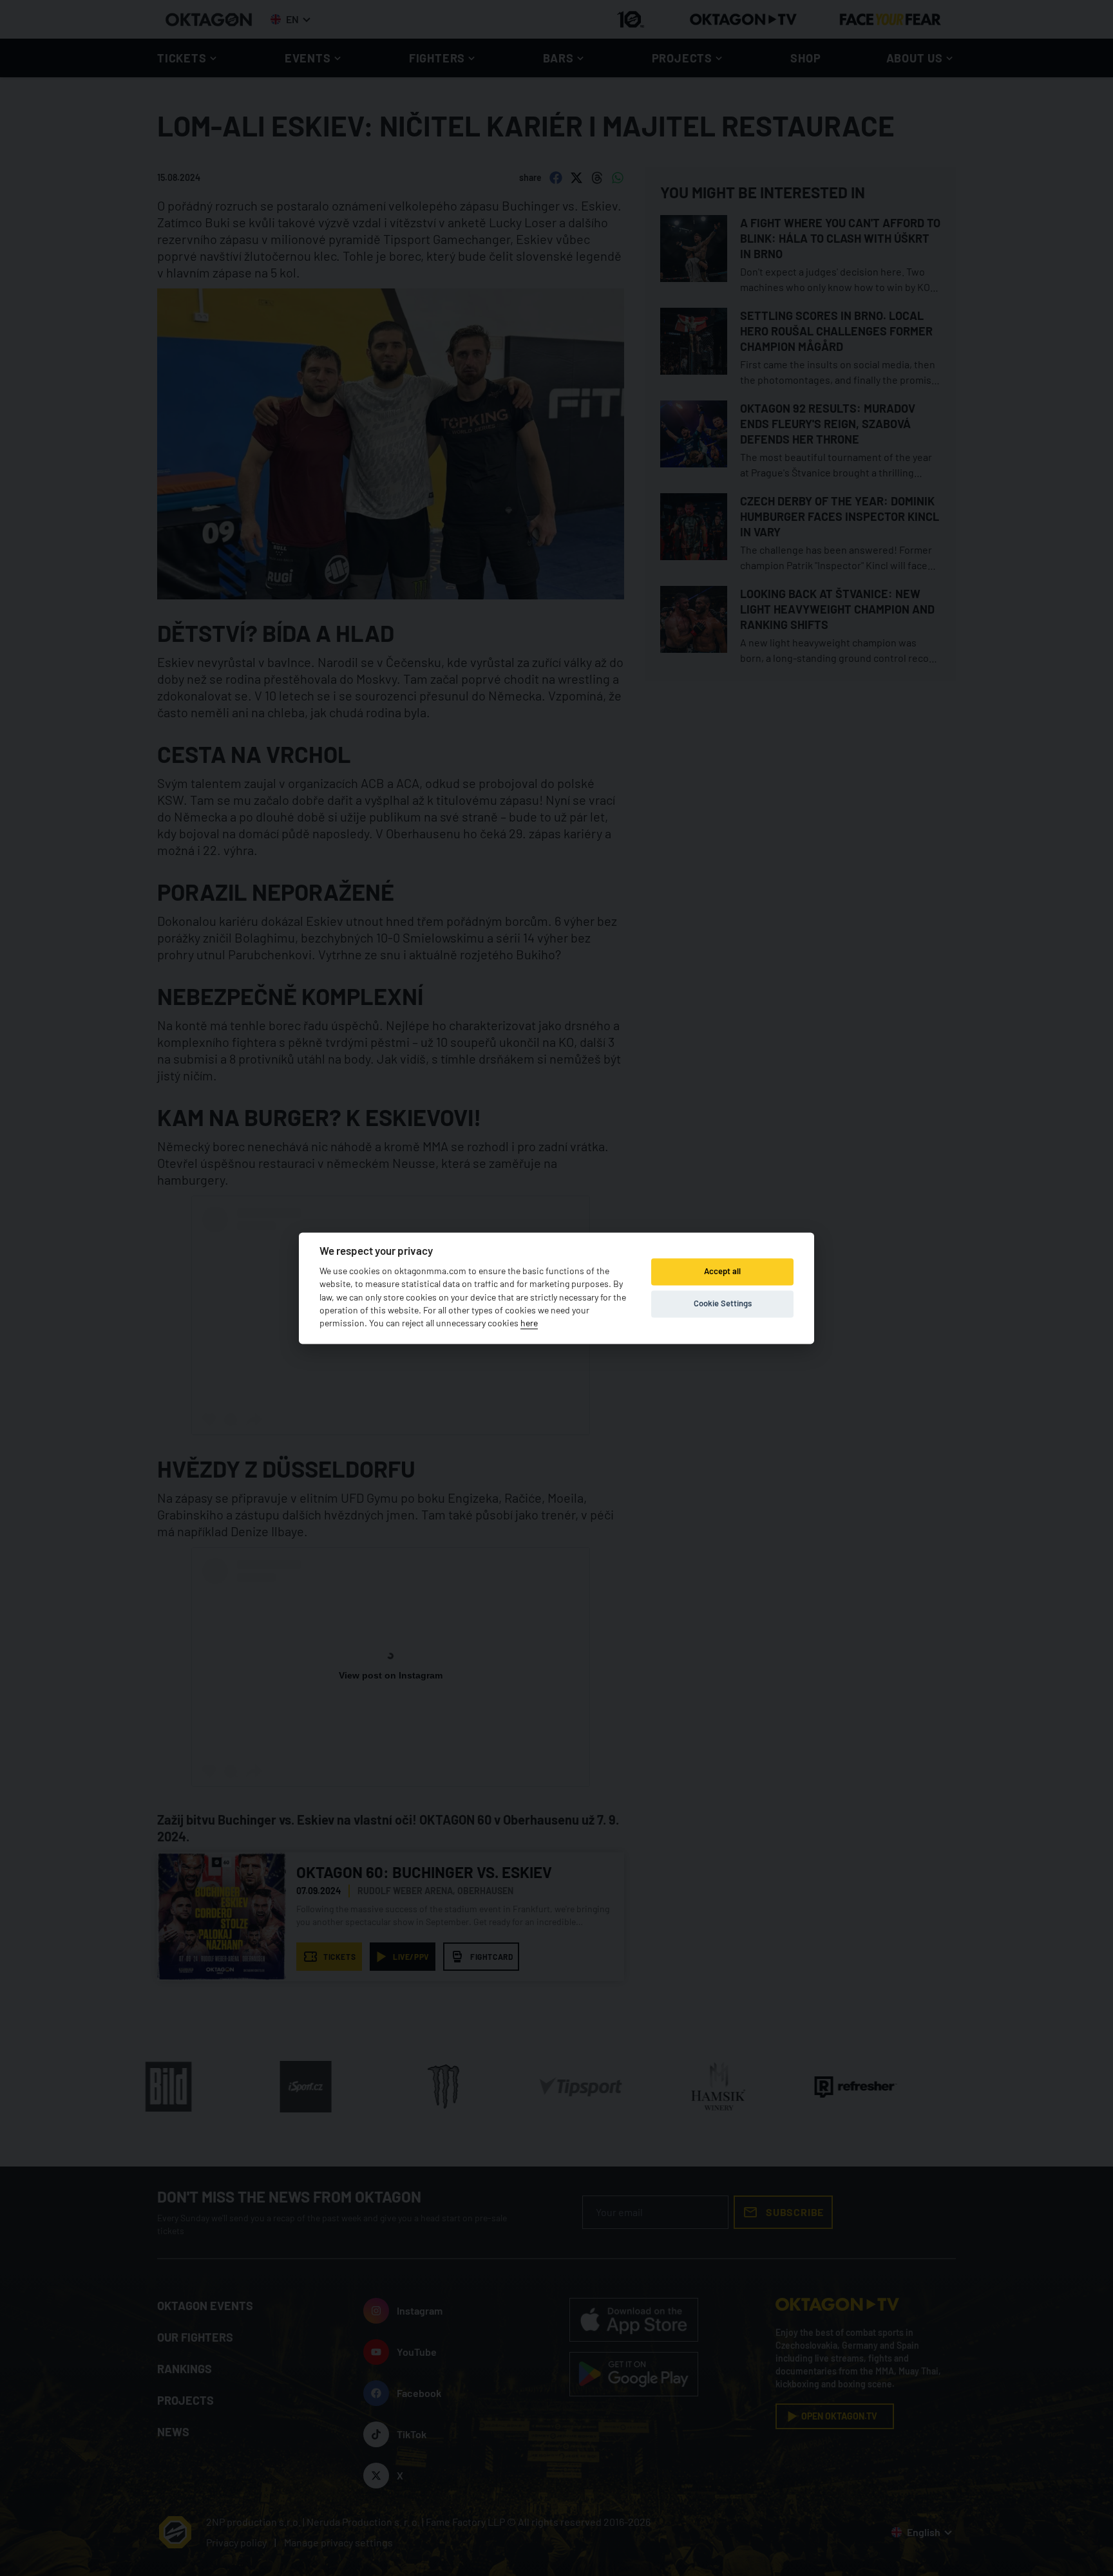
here (529, 1323)
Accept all (722, 1272)
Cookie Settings (723, 1304)
